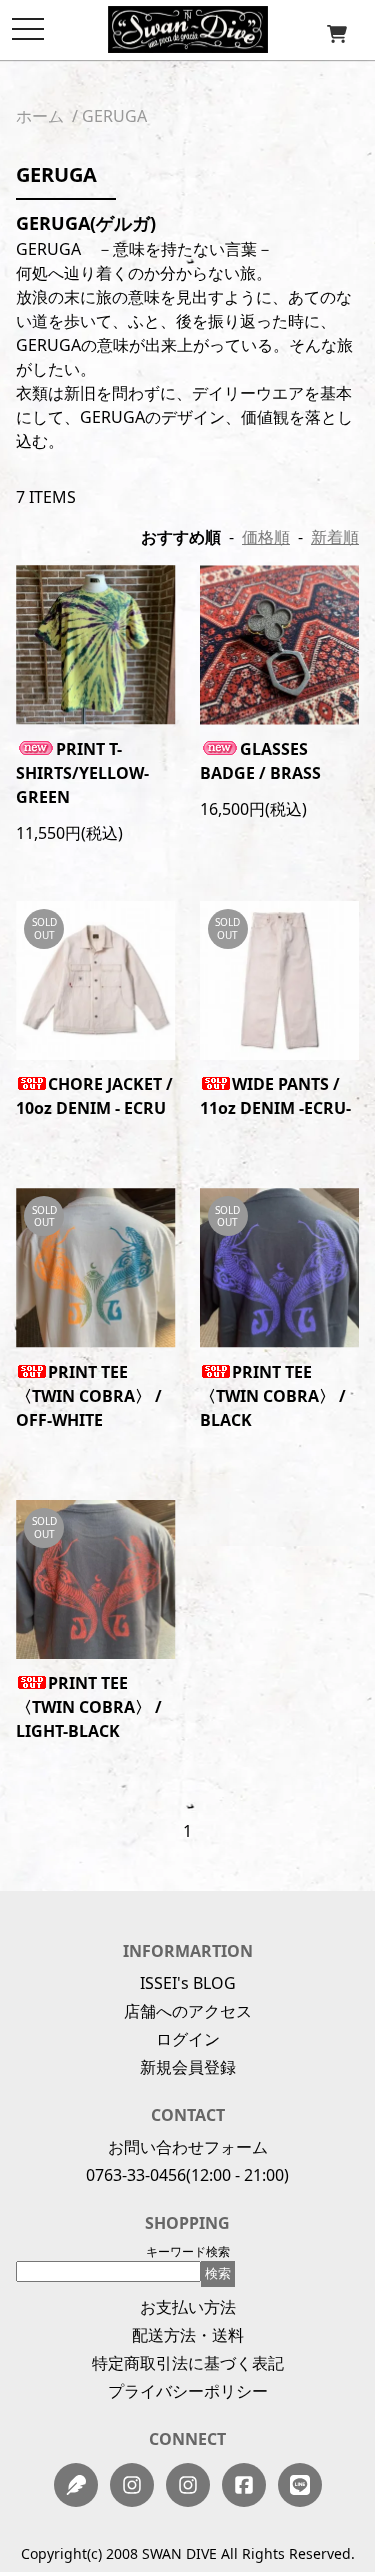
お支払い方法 (188, 2307)
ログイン (188, 2039)
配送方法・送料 (188, 2335)
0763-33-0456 (136, 2175)
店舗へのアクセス (188, 2011)
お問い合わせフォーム (188, 2147)
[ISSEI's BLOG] (76, 2485)
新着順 (335, 537)
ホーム (40, 116)
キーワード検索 (188, 2251)
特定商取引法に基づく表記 (188, 2363)
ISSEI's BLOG (188, 1983)
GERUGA (114, 116)
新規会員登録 (188, 2067)
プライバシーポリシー (188, 2391)
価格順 (266, 537)
